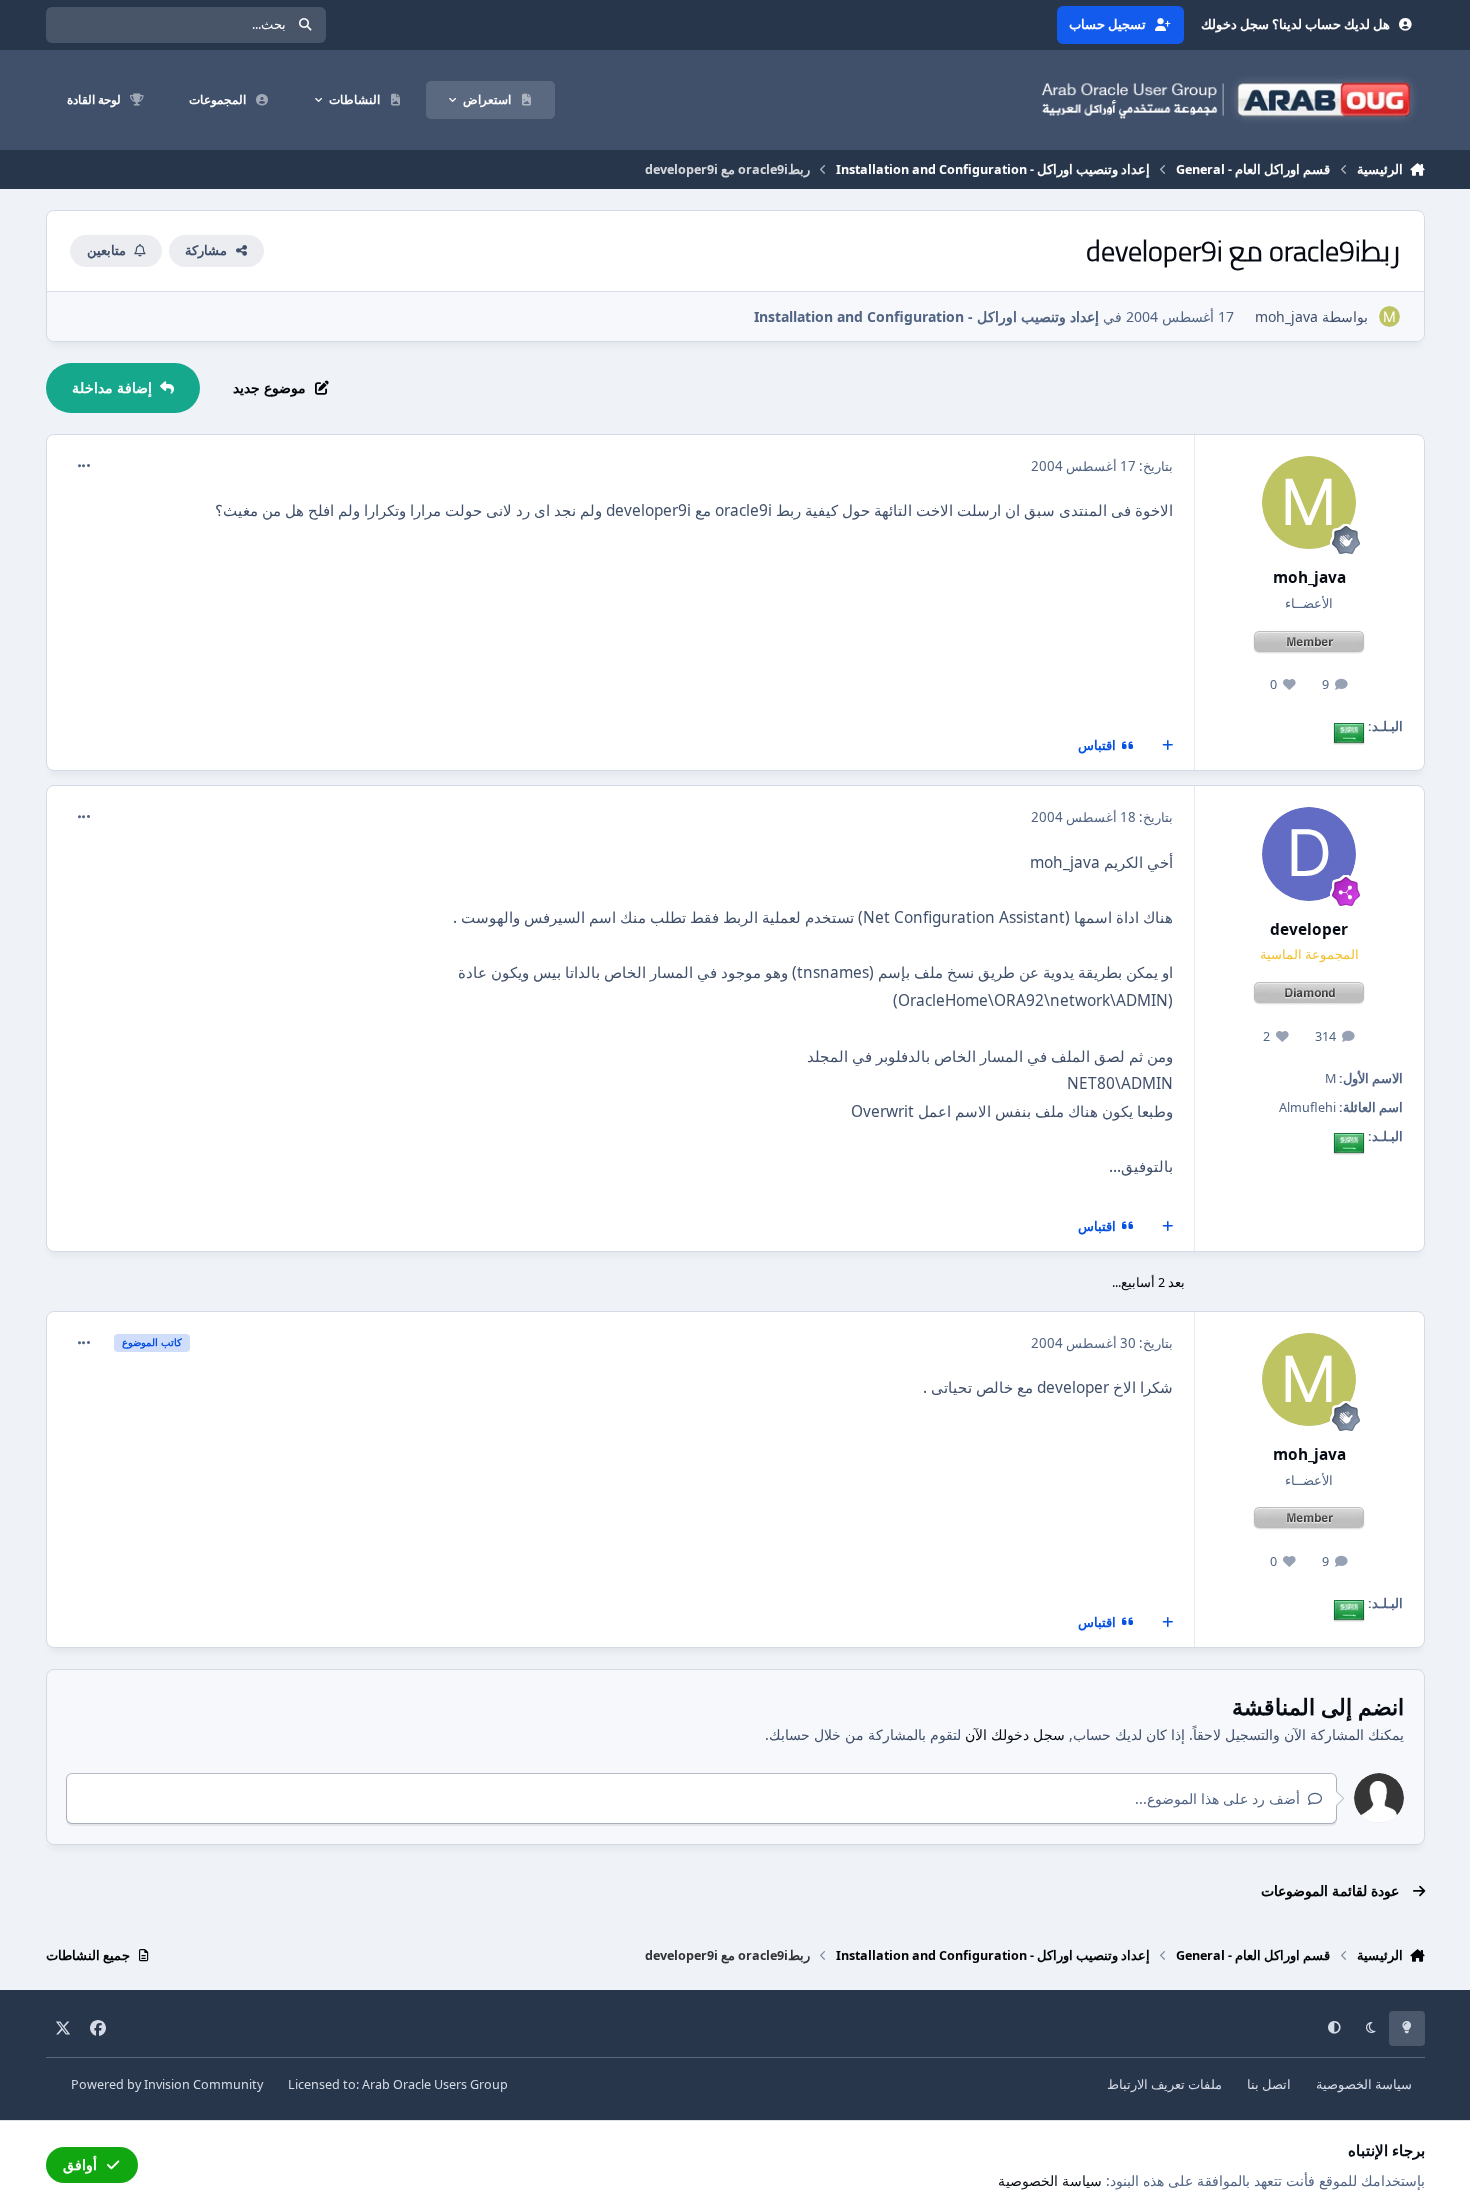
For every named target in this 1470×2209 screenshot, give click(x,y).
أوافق (80, 2164)
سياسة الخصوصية (1364, 2084)
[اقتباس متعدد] (1167, 746)
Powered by (167, 2084)
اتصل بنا (1269, 2084)
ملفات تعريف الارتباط (1164, 2084)
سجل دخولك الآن (1015, 1734)
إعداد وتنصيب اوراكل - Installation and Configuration (926, 316)
